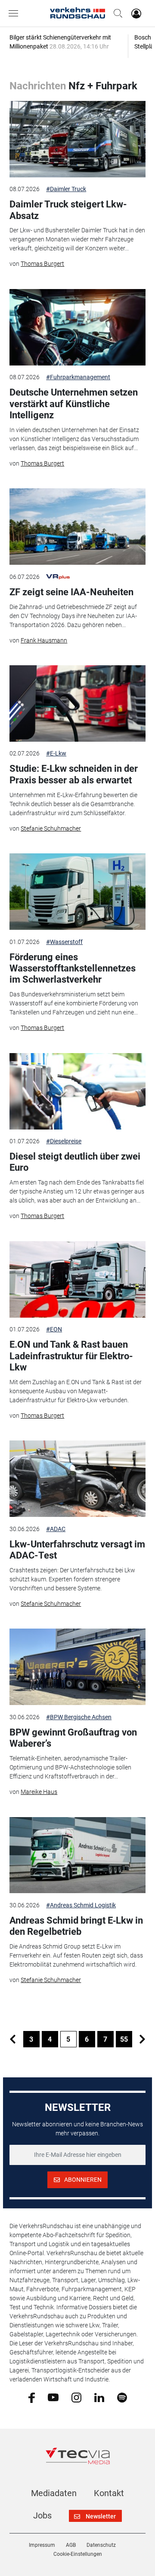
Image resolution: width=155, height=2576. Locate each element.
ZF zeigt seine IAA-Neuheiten (71, 592)
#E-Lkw (56, 753)
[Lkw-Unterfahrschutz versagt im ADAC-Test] (77, 1479)
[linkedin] (99, 2397)
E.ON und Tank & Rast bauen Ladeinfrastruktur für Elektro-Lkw (71, 1356)
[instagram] (76, 2397)
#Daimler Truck (66, 189)
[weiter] (143, 2039)
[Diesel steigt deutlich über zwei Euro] (77, 1091)
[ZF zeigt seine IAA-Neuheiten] (77, 527)
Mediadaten (54, 2493)
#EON (54, 1329)
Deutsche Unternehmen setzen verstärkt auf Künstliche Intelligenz (74, 404)
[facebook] (32, 2397)
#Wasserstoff (64, 942)
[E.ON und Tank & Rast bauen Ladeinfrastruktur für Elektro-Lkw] (77, 1279)
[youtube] (53, 2397)
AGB (71, 2545)
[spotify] (122, 2397)
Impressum (42, 2545)
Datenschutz (101, 2545)
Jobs (42, 2515)
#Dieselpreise (64, 1141)
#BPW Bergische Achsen (79, 1717)
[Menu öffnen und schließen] (15, 13)
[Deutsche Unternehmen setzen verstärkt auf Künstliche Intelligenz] (77, 327)
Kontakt (109, 2493)
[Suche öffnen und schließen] (116, 13)
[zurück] (13, 2039)
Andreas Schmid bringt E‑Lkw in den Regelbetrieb (76, 1926)
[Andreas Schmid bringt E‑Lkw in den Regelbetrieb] (77, 1855)
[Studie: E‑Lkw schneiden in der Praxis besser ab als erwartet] (77, 703)
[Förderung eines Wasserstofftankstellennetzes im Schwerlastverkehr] (77, 892)
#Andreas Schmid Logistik (81, 1905)
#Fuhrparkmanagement (78, 377)
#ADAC (56, 1529)
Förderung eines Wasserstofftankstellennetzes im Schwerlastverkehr (73, 968)
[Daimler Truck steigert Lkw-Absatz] (77, 139)
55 (124, 2039)
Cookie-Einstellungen (78, 2554)
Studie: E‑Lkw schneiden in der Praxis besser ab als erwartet (74, 774)
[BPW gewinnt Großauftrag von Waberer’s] (77, 1667)
